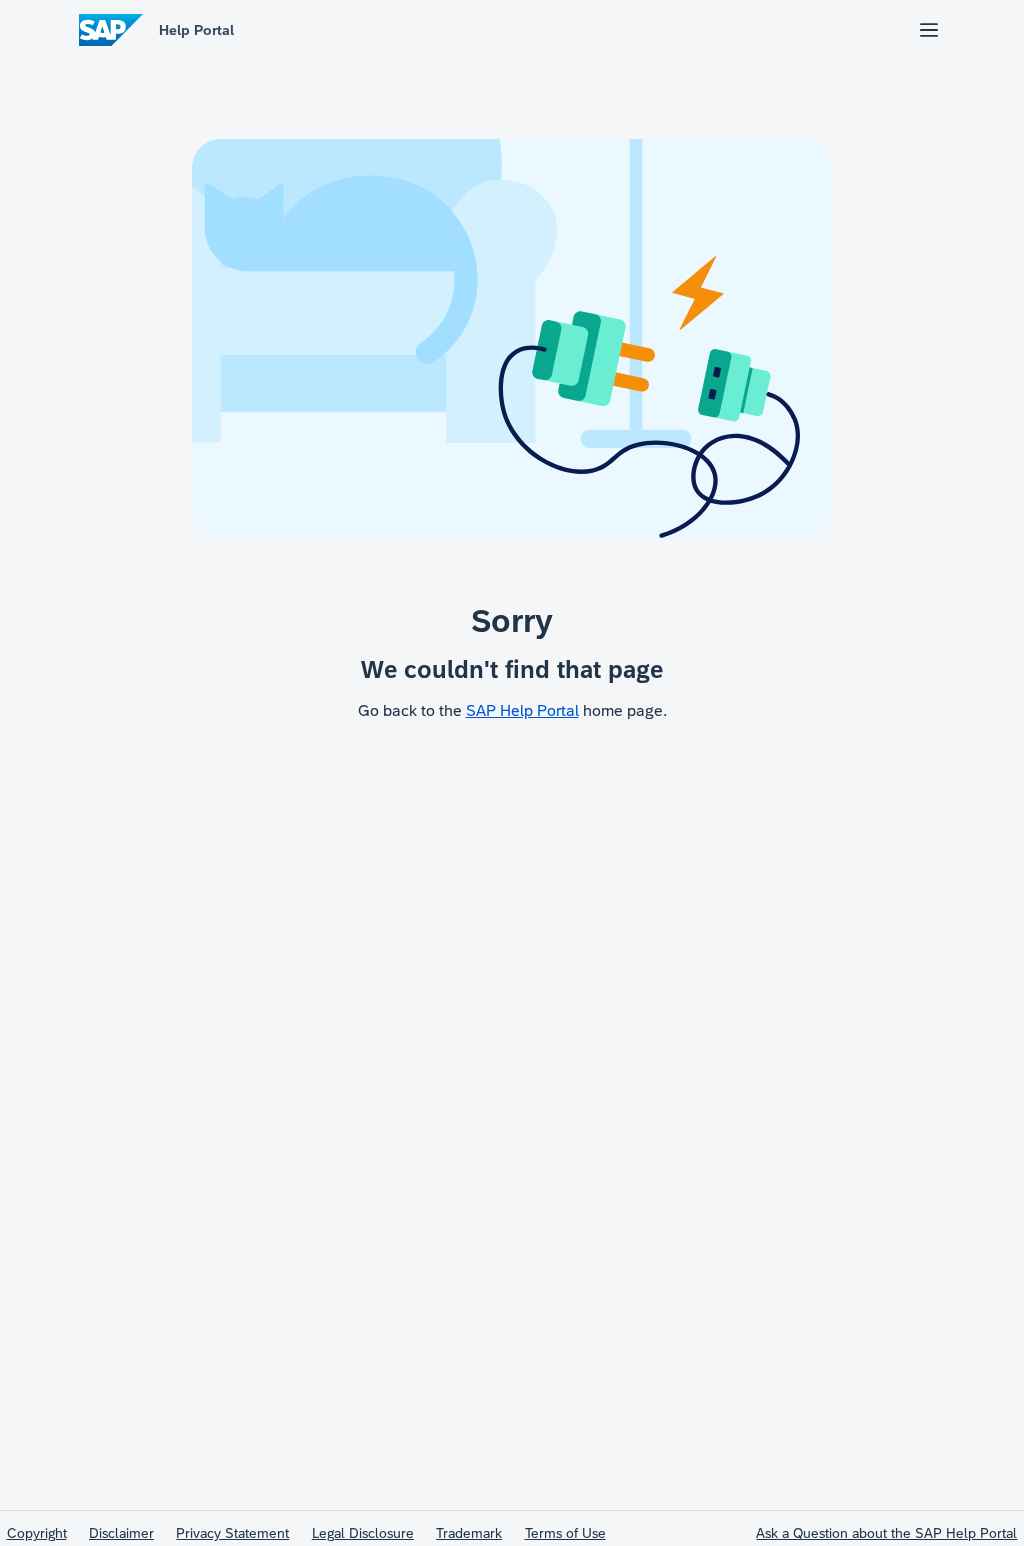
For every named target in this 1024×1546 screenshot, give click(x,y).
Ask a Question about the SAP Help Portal (886, 1533)
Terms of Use (565, 1533)
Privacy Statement (232, 1533)
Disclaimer (121, 1533)
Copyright (37, 1533)
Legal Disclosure (363, 1533)
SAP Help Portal (522, 710)
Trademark (469, 1533)
